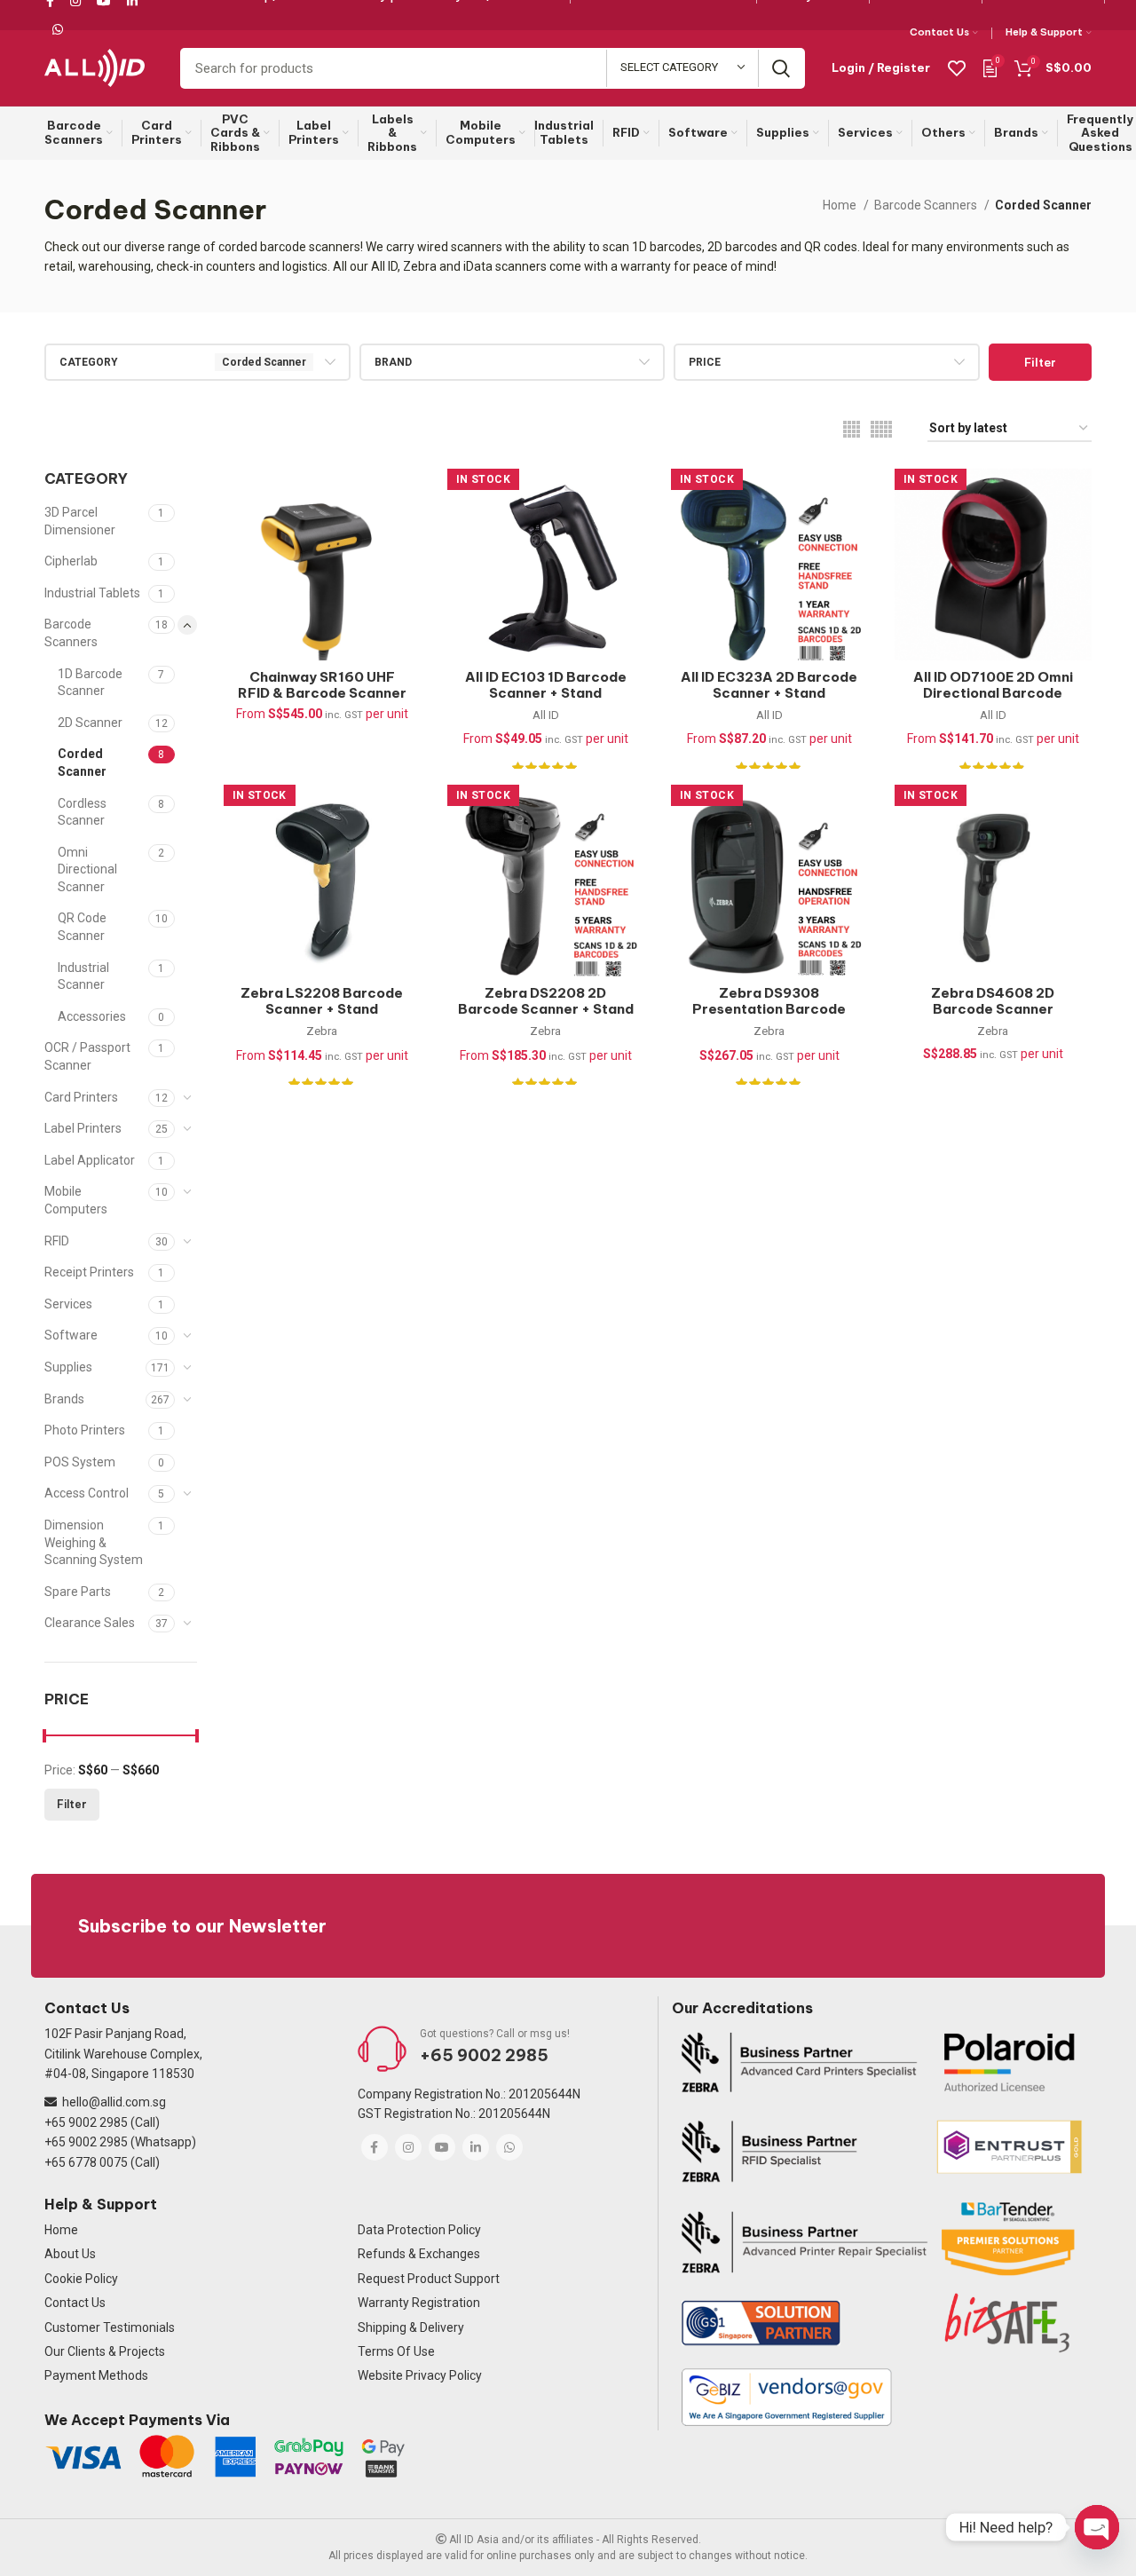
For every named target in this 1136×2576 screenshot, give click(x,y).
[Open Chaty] (1097, 2527)
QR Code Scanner (82, 927)
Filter (1040, 362)
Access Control (87, 1493)
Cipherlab (71, 561)
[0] (990, 67)
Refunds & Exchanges (419, 2254)
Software (71, 1335)
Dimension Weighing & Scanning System (94, 1542)
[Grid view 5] (881, 429)
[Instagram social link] (408, 2147)
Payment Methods (96, 2375)
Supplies (68, 1367)
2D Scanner (90, 723)
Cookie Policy (81, 2279)
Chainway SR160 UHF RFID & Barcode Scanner (322, 685)
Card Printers (81, 1097)
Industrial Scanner (83, 976)
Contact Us (75, 2303)
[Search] (781, 68)
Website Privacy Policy (420, 2375)
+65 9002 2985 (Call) (102, 2122)
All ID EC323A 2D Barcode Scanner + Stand (769, 685)
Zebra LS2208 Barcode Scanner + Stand (322, 1001)
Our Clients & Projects (105, 2351)
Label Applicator (90, 1160)
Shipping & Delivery (411, 2327)
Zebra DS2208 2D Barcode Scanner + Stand (546, 1001)
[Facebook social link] (375, 2147)
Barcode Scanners (927, 205)
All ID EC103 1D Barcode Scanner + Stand (546, 685)
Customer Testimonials (110, 2327)
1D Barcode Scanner (90, 683)
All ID (546, 715)
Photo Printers (85, 1430)
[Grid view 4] (852, 429)
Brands (64, 1399)
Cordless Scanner (82, 812)
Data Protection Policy (419, 2230)
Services (68, 1304)
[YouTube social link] (442, 2147)
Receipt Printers (89, 1272)
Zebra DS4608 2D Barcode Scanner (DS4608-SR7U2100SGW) (993, 1017)
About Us (70, 2254)
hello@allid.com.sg (114, 2102)
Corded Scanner (82, 763)
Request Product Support (429, 2279)
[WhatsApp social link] (58, 29)
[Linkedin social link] (476, 2147)
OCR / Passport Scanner (87, 1056)
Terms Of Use (396, 2351)
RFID (57, 1241)
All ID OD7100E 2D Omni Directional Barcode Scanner (993, 693)
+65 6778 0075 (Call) (102, 2162)
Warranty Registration (419, 2303)
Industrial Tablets (92, 593)
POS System (80, 1462)
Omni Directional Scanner (87, 869)
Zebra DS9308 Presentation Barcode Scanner (769, 1009)
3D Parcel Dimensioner (80, 521)
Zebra (322, 1031)
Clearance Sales (90, 1623)
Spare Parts (78, 1592)
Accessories (92, 1016)
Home (841, 205)
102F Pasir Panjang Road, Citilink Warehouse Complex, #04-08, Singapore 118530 (123, 2054)
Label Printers (83, 1128)
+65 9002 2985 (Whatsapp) (120, 2142)
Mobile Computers (76, 1200)
